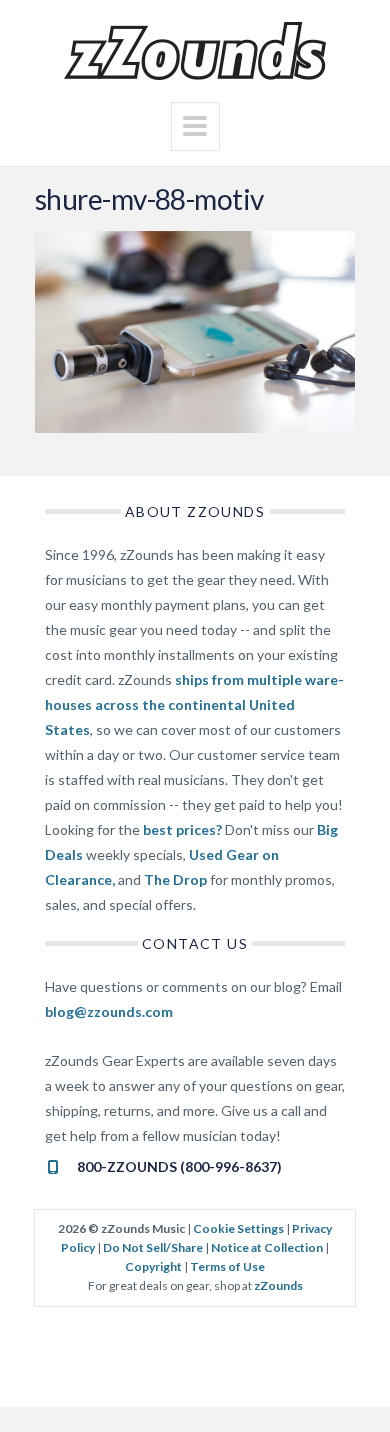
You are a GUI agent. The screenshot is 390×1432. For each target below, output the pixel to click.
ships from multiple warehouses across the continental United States (194, 704)
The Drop (175, 879)
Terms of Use (227, 1266)
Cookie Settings (238, 1228)
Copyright (153, 1266)
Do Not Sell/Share (153, 1247)
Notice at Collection (267, 1247)
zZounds (278, 1285)
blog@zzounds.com (109, 1011)
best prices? (182, 829)
